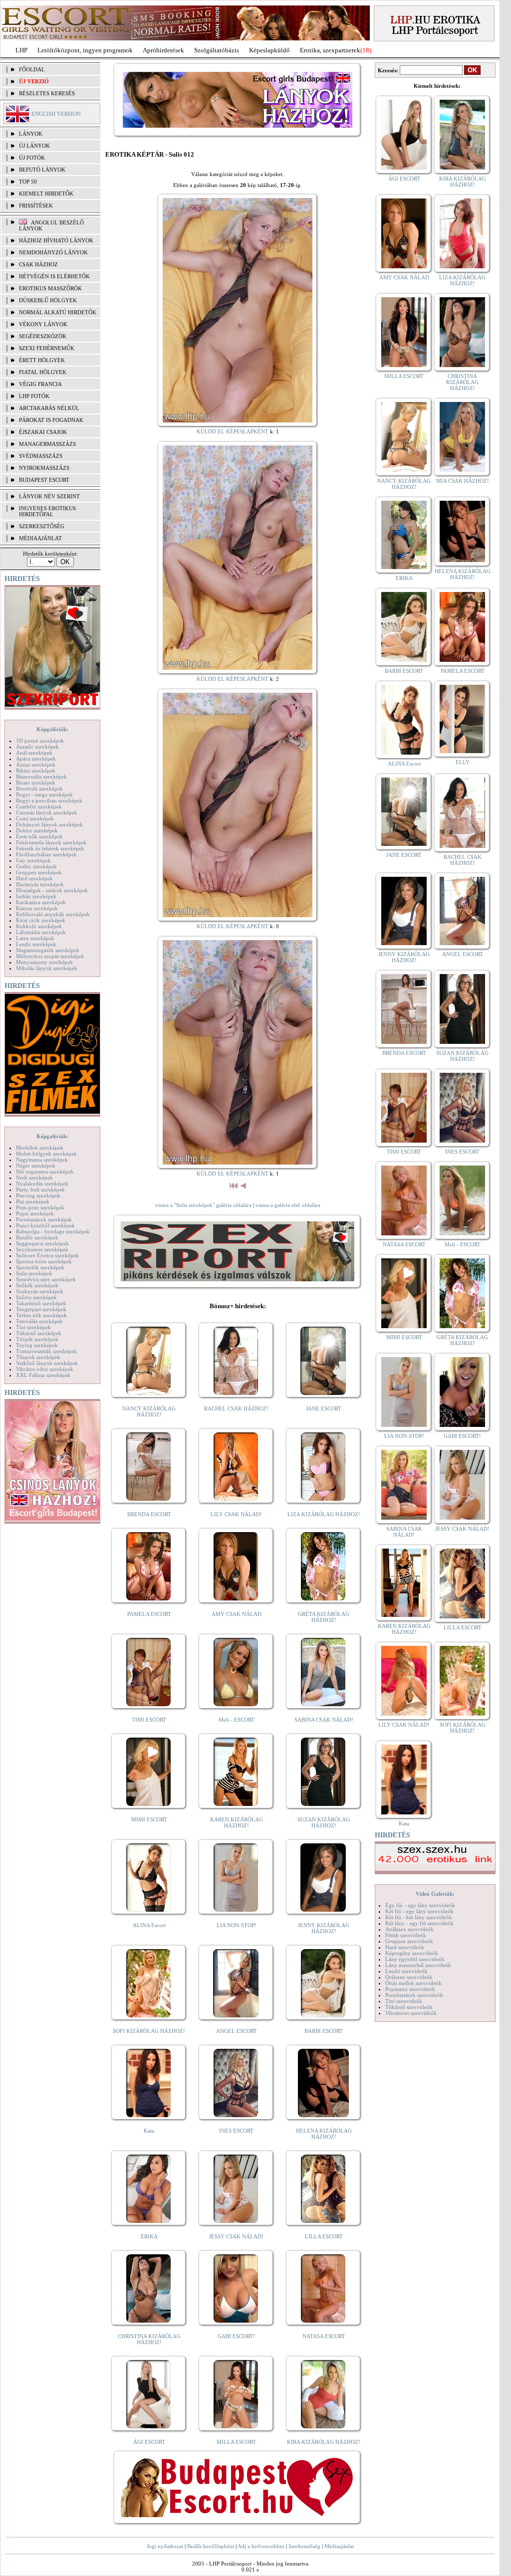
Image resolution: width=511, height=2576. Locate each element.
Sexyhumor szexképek (42, 1249)
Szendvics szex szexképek (46, 1279)
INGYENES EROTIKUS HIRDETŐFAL (47, 511)
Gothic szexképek (36, 866)
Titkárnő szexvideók (409, 2007)
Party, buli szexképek (40, 1189)
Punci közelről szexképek (45, 1225)
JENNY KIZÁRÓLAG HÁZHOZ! (324, 1928)
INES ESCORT (236, 2131)
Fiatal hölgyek (43, 372)
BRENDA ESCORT (149, 1514)
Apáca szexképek (36, 759)
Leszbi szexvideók (406, 1971)
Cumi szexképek (35, 818)
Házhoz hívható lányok (56, 240)
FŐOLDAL (32, 69)
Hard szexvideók (405, 1947)
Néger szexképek (36, 1166)
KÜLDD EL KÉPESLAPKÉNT (233, 431)
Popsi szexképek (35, 1213)
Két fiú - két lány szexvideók (419, 1917)
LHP (21, 50)
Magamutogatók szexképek (48, 950)
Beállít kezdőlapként (211, 2546)
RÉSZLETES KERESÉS (47, 93)
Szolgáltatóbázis (217, 50)
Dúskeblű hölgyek (48, 300)
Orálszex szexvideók (409, 1977)
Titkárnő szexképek (39, 1333)
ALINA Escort (149, 1925)
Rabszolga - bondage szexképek (53, 1231)
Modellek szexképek (40, 1148)
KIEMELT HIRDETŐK (46, 194)
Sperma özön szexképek (44, 1261)
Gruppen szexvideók (409, 1941)
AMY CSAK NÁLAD (237, 1614)
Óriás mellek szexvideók (413, 1983)
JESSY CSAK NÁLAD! (236, 2236)
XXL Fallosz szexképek (43, 1375)
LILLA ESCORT (324, 2236)
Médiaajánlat (339, 2546)
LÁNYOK (31, 134)
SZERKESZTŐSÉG (42, 526)
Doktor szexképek (37, 830)
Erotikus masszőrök (50, 288)
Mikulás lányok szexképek (47, 968)
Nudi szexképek (34, 1178)
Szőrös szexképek (36, 1297)
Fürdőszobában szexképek (46, 854)
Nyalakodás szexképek (42, 1184)
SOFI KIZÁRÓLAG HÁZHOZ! (149, 2031)
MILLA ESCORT (236, 2442)
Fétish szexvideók (406, 1935)
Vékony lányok (43, 324)
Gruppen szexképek (39, 872)
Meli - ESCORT (237, 1720)
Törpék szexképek (37, 1339)
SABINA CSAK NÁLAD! (324, 1720)
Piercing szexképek (38, 1195)
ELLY (463, 762)
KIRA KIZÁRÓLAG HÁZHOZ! (324, 2442)
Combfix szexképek (39, 806)
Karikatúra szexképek (41, 902)
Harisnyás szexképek (40, 884)
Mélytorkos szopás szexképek (50, 956)
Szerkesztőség (304, 2546)
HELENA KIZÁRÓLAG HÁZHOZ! (324, 2134)
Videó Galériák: (435, 1894)
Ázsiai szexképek (36, 765)
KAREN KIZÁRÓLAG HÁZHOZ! (237, 1822)
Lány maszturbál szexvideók (418, 1965)
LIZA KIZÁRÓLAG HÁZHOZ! (324, 1514)
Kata (149, 2131)
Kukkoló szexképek (39, 926)
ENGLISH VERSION (56, 114)
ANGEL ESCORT (237, 2031)
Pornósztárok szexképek (44, 1219)
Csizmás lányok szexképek (47, 812)
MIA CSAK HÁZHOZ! (463, 481)
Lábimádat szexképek (41, 932)
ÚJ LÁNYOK (34, 146)
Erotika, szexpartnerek (330, 50)
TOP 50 (28, 182)
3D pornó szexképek (40, 741)
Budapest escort (44, 480)
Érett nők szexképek (39, 836)
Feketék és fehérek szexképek (50, 848)
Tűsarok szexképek (38, 1357)
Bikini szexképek (36, 771)
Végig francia (40, 384)
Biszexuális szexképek (41, 777)
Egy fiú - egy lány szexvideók (420, 1905)
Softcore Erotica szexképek (47, 1255)
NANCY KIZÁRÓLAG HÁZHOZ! (149, 1411)
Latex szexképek (35, 938)
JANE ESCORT (324, 1408)
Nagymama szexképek (42, 1160)
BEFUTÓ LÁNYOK (42, 170)
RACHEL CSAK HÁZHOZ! (236, 1408)
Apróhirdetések (163, 50)
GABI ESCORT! (236, 2336)
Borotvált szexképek (39, 789)
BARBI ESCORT (324, 2031)
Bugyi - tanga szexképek (44, 794)
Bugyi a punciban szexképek (49, 800)
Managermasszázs (47, 444)
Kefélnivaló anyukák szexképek (53, 914)
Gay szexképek (33, 860)
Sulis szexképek (34, 1273)
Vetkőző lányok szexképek (47, 1363)
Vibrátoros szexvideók (411, 2013)
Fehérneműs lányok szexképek (51, 842)
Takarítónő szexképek (41, 1303)
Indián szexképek (36, 896)
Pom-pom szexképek (40, 1207)
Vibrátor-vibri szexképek (45, 1369)
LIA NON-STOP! (237, 1925)
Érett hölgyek (42, 360)
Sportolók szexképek (40, 1267)
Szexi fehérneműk (47, 348)
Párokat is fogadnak (51, 420)
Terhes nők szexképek (41, 1315)
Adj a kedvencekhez (261, 2546)
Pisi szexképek (33, 1201)
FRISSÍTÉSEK (36, 205)
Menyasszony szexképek (44, 962)
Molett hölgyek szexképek (46, 1154)
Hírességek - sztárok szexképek (52, 890)
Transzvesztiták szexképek (46, 1351)
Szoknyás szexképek (40, 1291)
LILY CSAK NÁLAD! (236, 1514)
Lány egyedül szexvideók (415, 1959)
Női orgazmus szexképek (45, 1172)
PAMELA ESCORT (149, 1614)
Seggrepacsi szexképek (42, 1243)
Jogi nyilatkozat (165, 2546)
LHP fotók (34, 396)
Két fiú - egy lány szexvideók (419, 1911)
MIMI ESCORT (149, 1819)
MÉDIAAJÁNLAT (40, 538)
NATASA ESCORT (324, 2336)
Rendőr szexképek (37, 1237)
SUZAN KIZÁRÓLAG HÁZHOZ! (324, 1822)
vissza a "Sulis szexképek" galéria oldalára (203, 1205)
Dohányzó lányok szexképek (49, 824)
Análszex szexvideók (409, 1929)
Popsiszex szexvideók (410, 1989)
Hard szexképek (34, 878)
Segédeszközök (43, 336)
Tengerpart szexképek (41, 1309)
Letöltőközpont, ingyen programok (85, 50)
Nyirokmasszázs (44, 468)
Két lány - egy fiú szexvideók (419, 1923)
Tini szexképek (33, 1327)
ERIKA (149, 2236)
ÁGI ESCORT (149, 2442)
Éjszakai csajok (43, 432)
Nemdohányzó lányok (53, 252)
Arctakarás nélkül (49, 408)
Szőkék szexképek (37, 1285)
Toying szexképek (37, 1345)
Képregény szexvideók (412, 1953)
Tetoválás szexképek (39, 1321)
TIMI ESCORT (149, 1720)
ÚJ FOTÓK (32, 158)
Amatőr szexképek (37, 747)
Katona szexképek (37, 908)
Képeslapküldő (269, 50)
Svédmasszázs (41, 456)
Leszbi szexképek (36, 944)
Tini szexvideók (404, 2001)
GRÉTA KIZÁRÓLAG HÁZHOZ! (324, 1617)
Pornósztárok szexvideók (414, 1995)
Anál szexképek (34, 753)
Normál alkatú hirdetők (58, 312)
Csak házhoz (38, 264)
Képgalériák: (52, 729)
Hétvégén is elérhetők (54, 276)
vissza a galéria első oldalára (288, 1205)
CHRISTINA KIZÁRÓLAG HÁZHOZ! (149, 2339)
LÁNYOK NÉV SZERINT (49, 496)
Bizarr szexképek (36, 783)
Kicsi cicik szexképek (41, 920)
